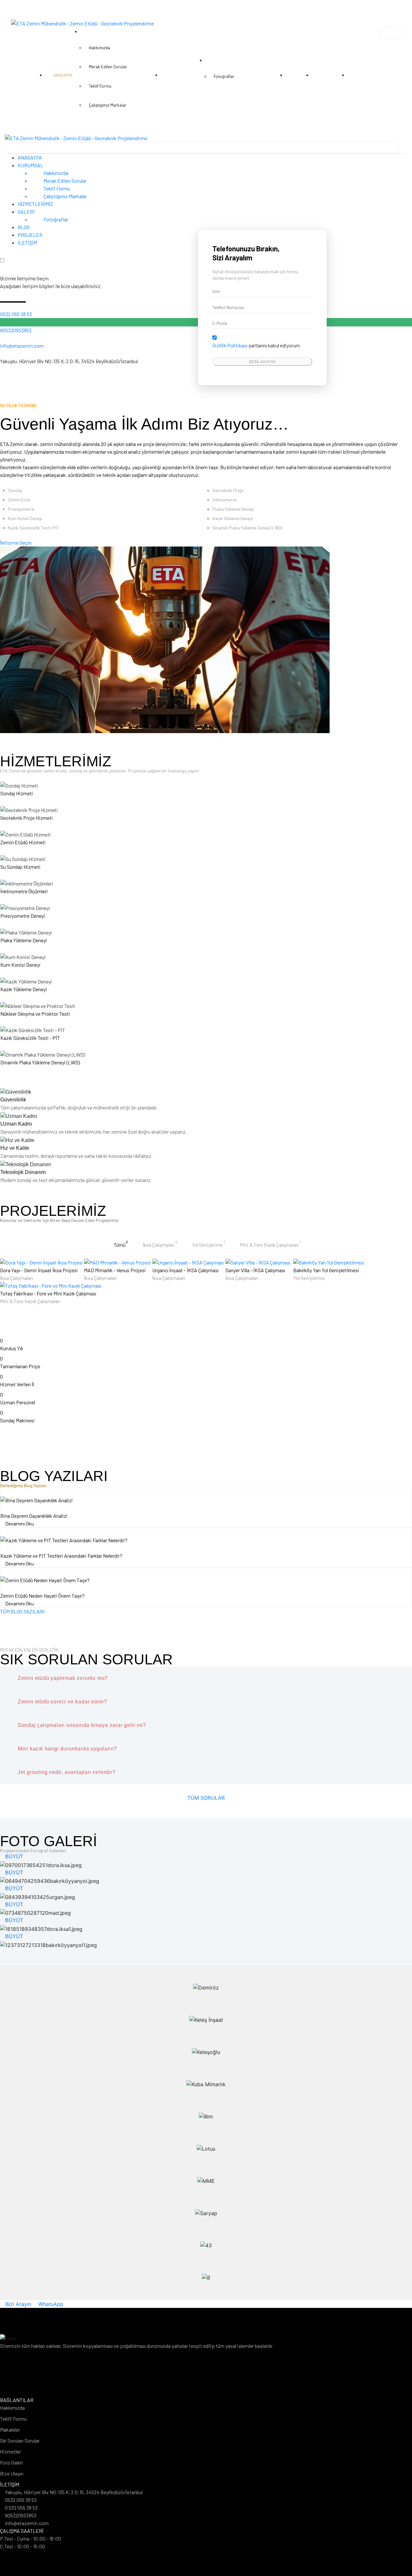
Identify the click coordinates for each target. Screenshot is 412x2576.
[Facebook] (2, 369)
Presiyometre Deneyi (23, 916)
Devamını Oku (19, 1523)
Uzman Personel (18, 1402)
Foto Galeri (12, 2462)
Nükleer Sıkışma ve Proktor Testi (35, 1014)
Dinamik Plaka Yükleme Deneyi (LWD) (40, 1062)
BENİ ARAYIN (262, 361)
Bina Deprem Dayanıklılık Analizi (34, 1516)
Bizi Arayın (18, 2304)
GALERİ (27, 212)
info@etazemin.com (22, 346)
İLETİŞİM (27, 242)
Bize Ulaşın (12, 2473)
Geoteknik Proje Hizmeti (27, 818)
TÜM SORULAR (206, 1798)
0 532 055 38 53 (21, 2508)
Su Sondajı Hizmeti (20, 867)
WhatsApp (50, 2304)
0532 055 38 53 (16, 314)
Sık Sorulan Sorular (20, 2440)
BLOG (24, 227)
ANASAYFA (30, 157)
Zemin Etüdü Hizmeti (23, 842)
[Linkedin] (206, 2390)
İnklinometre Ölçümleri (24, 891)
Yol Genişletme (208, 1244)
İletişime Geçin (16, 542)
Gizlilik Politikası (230, 345)
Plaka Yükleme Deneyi (24, 940)
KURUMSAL (31, 165)
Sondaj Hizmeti (17, 793)
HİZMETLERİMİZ (35, 204)
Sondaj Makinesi (17, 1420)
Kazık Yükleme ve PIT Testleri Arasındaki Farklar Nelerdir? (61, 1556)
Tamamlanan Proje (20, 1366)
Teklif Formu (56, 188)
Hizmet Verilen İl (17, 1384)
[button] (390, 33)
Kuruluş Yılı (11, 1348)
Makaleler (10, 2430)
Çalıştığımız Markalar (65, 196)
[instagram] (12, 369)
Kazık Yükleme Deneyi (24, 989)
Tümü (121, 1244)
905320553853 (16, 330)
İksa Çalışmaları (160, 1244)
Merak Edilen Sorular (65, 181)
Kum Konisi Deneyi (20, 965)
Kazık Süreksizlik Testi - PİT (30, 1038)
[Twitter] (7, 369)
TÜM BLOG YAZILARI (22, 1611)
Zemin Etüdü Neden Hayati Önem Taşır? (42, 1596)
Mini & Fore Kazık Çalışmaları (270, 1244)
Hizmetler (10, 2451)
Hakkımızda (55, 173)
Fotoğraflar (55, 219)
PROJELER (30, 235)
